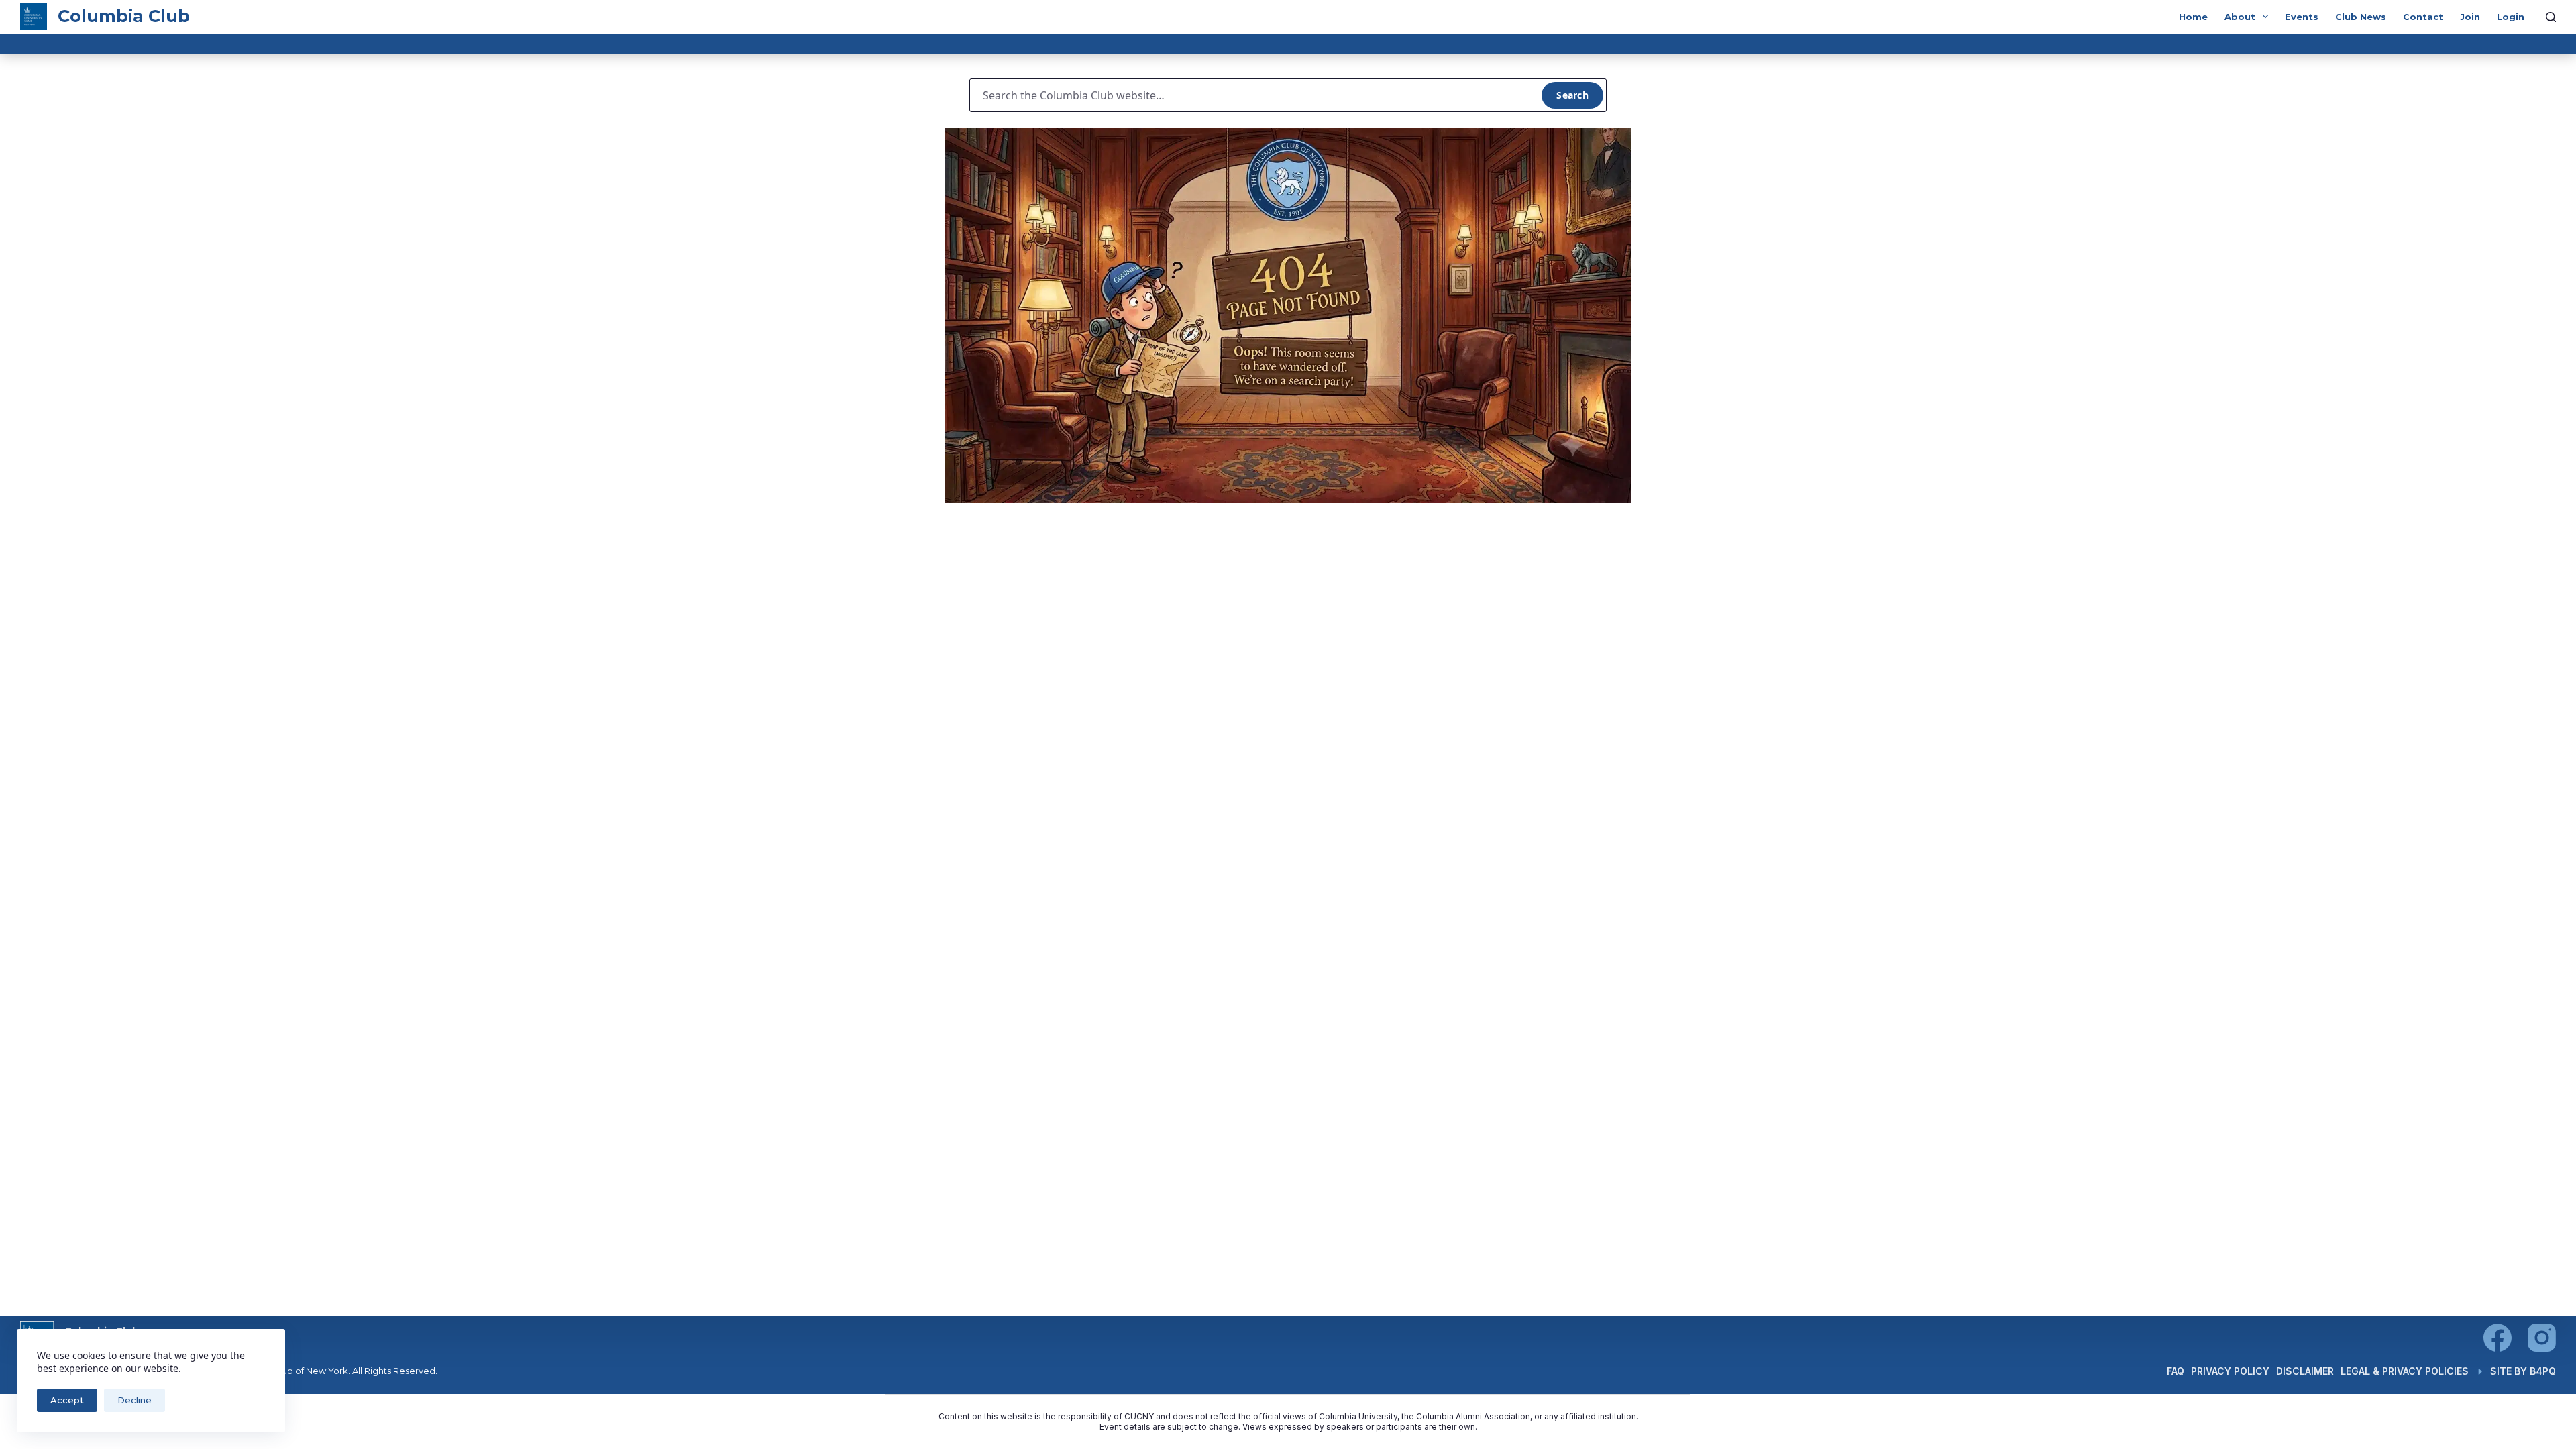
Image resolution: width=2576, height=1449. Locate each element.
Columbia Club (124, 16)
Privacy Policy (2230, 1371)
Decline (135, 1400)
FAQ (2176, 1371)
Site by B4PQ (2523, 1371)
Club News (2361, 17)
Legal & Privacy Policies (2405, 1371)
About (2240, 17)
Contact (2423, 17)
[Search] (2551, 17)
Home (2193, 17)
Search (1572, 95)
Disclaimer (2305, 1371)
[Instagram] (2542, 1338)
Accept (67, 1400)
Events (2302, 17)
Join (2470, 17)
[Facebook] (2498, 1338)
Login (2511, 17)
